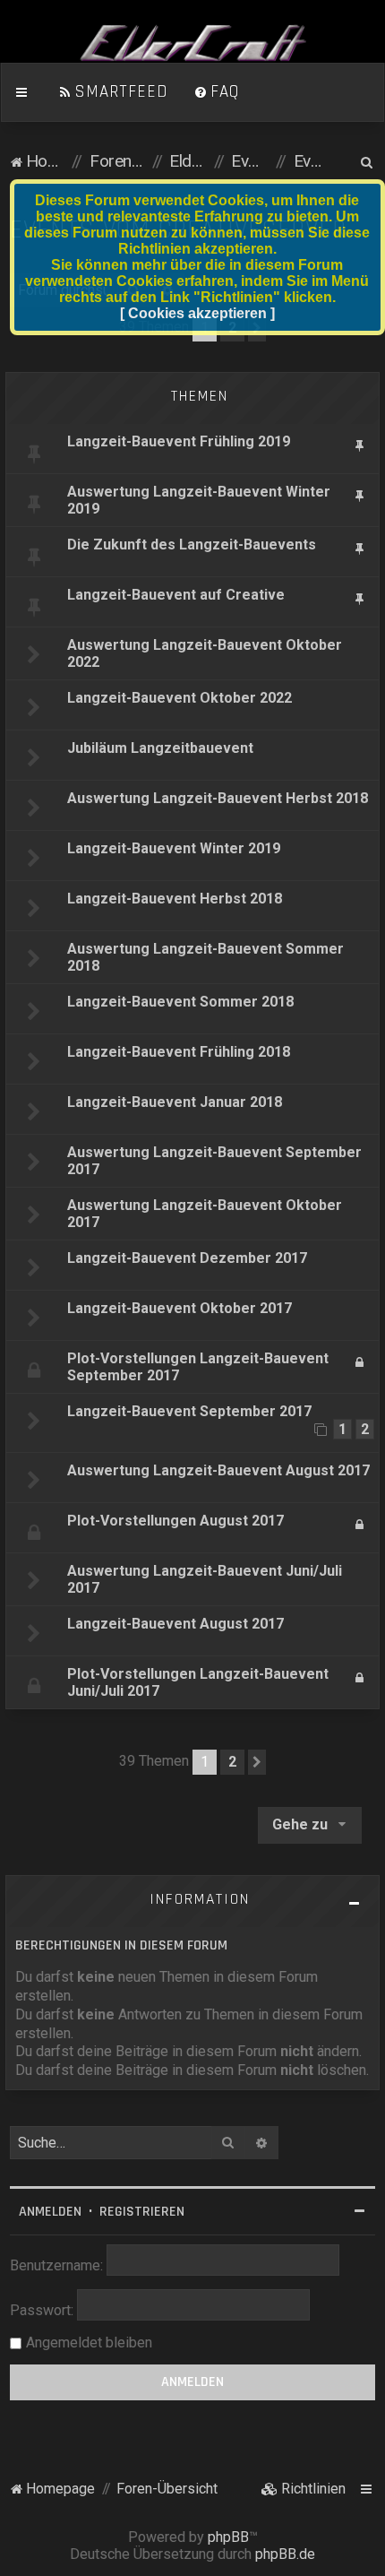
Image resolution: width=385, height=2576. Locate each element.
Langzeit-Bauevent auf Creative (176, 595)
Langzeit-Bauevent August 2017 (175, 1624)
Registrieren (142, 2212)
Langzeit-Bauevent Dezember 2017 (187, 1258)
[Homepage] (192, 44)
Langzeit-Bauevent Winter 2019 (174, 848)
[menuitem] (113, 92)
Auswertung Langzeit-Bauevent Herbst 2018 (218, 798)
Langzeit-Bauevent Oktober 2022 (180, 698)
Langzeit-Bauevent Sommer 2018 (180, 1002)
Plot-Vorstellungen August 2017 (175, 1521)
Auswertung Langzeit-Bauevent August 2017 (218, 1470)
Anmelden (50, 2212)
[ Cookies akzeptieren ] (197, 313)
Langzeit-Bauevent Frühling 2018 (179, 1052)
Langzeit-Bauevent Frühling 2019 (179, 441)
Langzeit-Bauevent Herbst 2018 (175, 899)
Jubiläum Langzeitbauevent (160, 748)
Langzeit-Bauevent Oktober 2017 (180, 1308)
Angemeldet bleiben (89, 2343)
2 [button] (232, 1762)
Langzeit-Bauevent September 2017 (189, 1411)
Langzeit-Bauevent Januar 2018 (175, 1102)
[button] (257, 1762)
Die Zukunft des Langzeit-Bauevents (192, 545)
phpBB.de (285, 2554)
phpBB (228, 2537)
